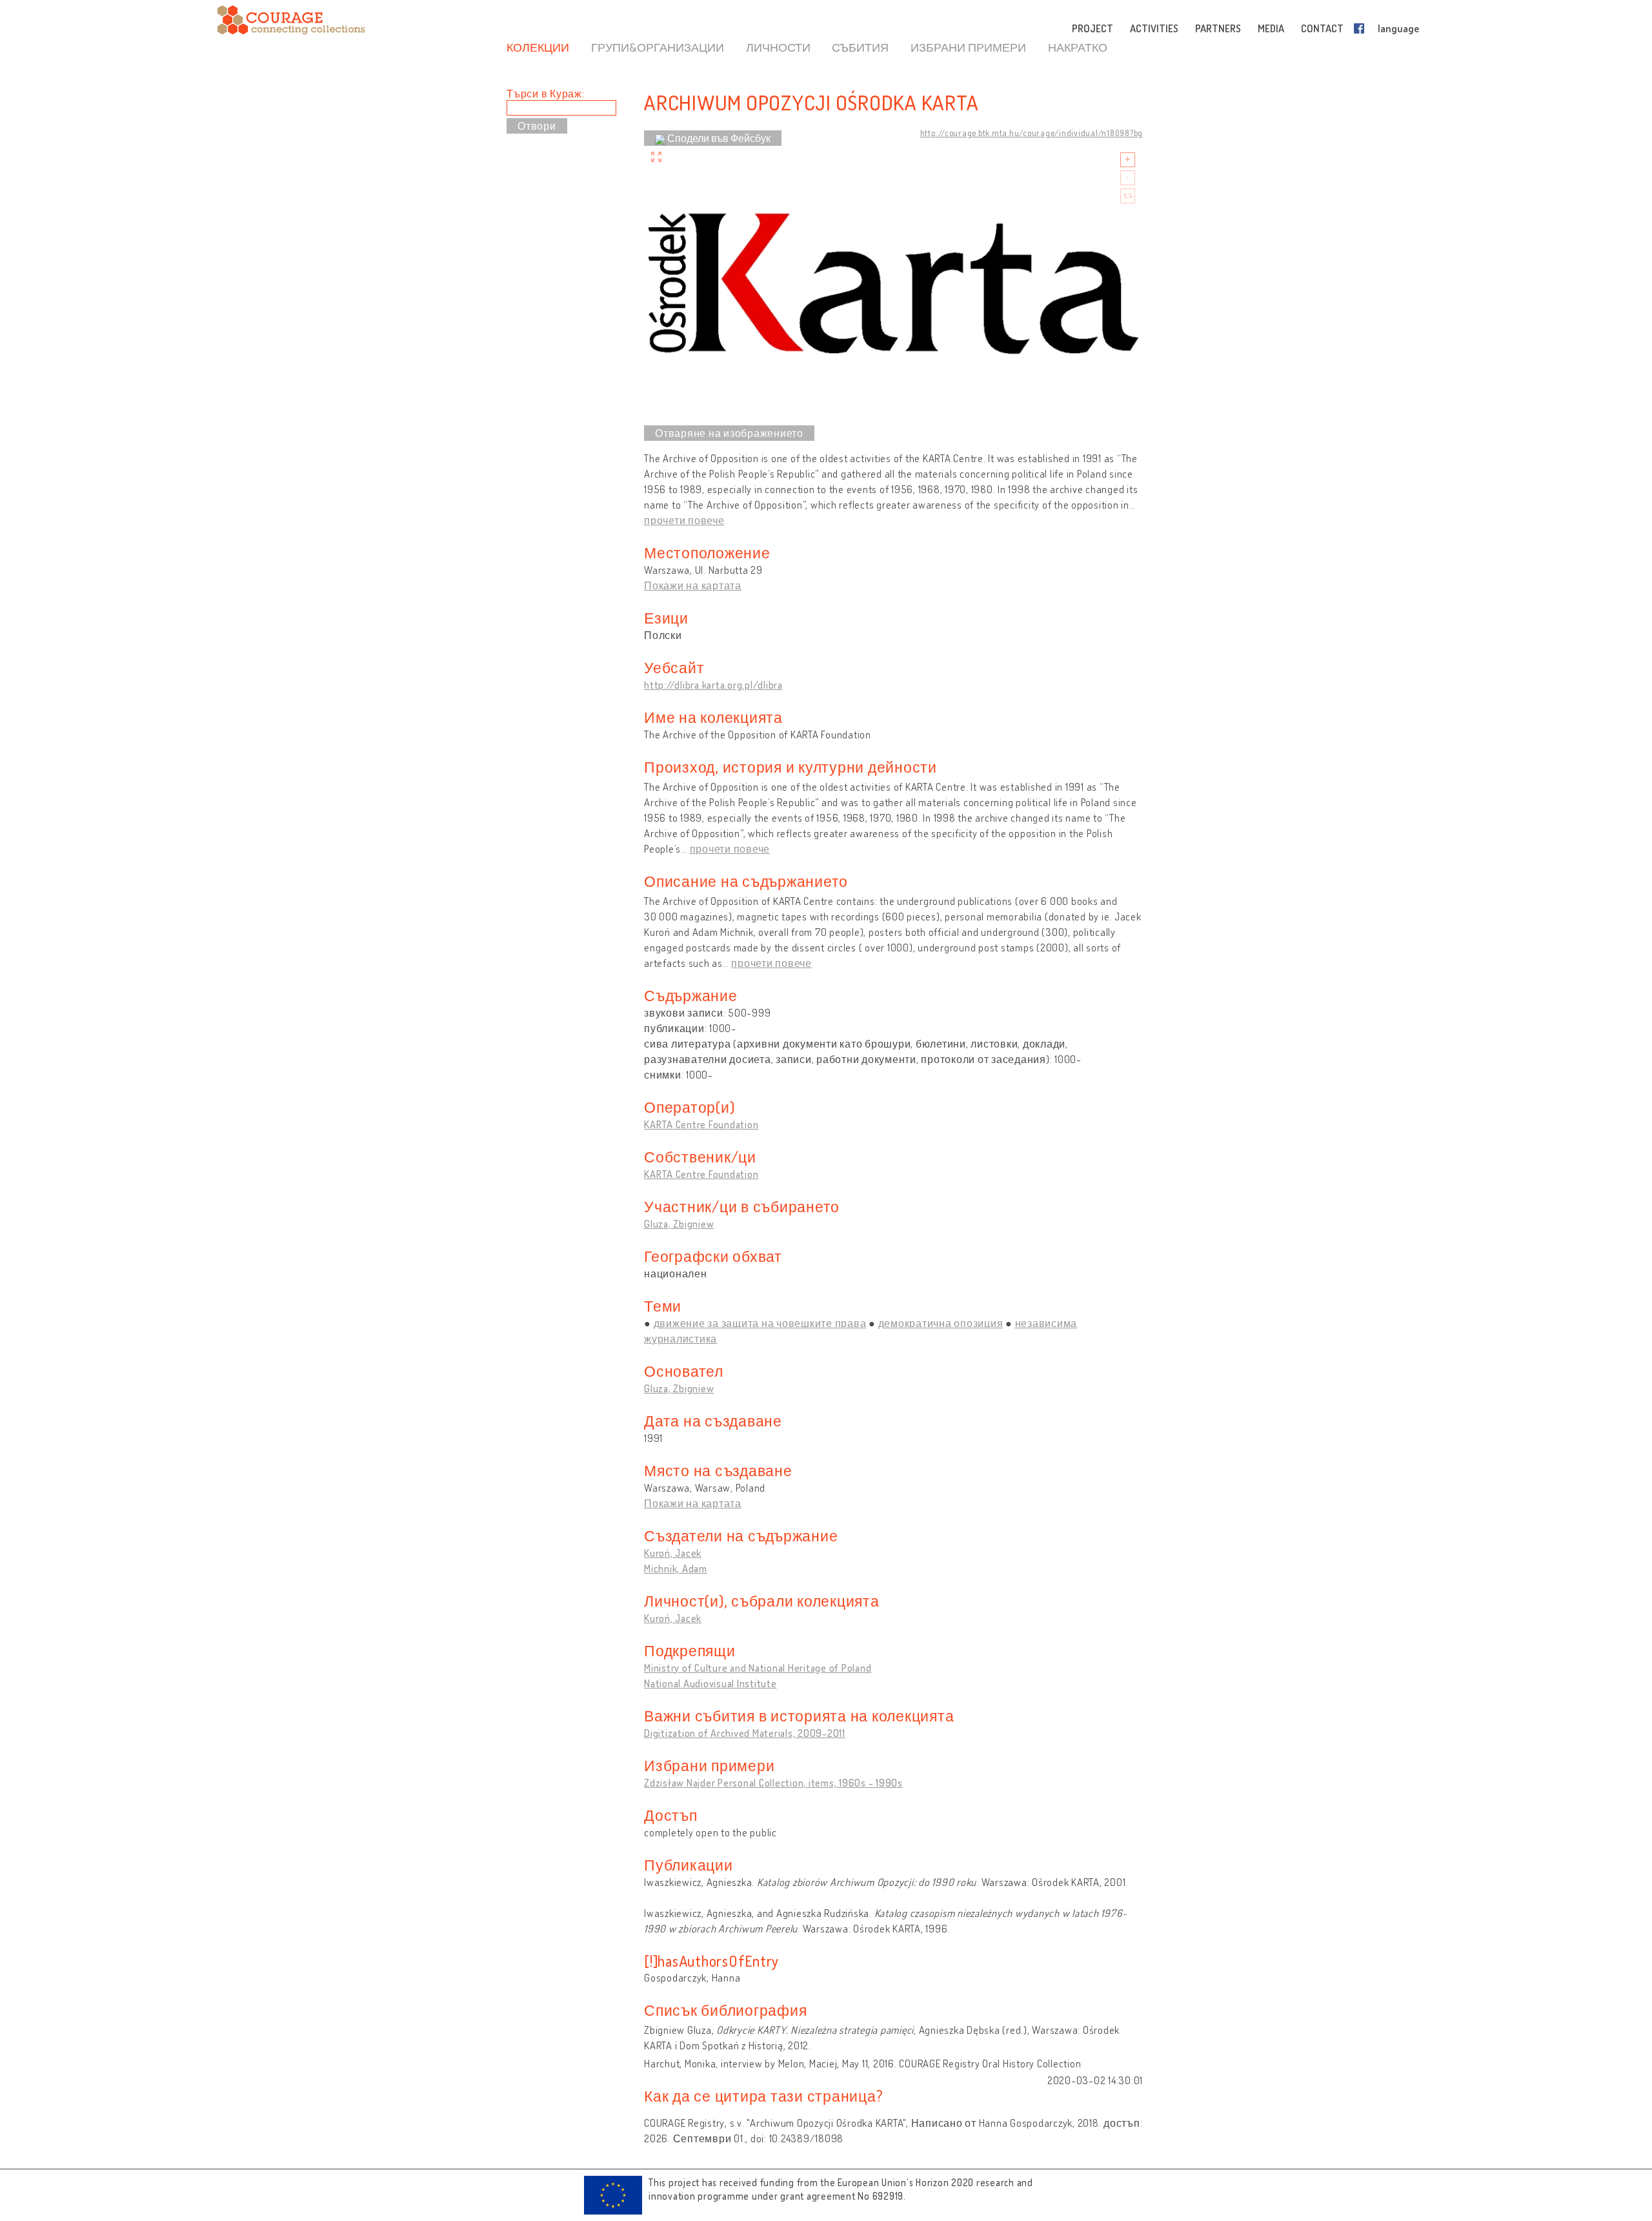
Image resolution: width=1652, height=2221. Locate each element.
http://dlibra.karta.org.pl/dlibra (713, 685)
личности (778, 47)
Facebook (1362, 28)
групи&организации (658, 47)
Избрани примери (968, 47)
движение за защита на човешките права (760, 1323)
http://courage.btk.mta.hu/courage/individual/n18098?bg (1032, 133)
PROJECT (1093, 28)
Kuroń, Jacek (673, 1553)
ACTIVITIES (1154, 28)
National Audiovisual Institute (710, 1683)
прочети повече (684, 520)
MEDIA (1271, 28)
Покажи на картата (693, 585)
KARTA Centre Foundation (701, 1124)
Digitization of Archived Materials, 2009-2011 (745, 1733)
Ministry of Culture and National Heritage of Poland (758, 1668)
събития (860, 47)
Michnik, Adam (676, 1568)
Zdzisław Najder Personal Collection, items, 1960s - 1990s (773, 1783)
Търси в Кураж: (546, 94)
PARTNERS (1218, 28)
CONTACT (1322, 28)
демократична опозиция (941, 1323)
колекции (538, 47)
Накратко (1078, 47)
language (1398, 28)
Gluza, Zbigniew (679, 1224)
